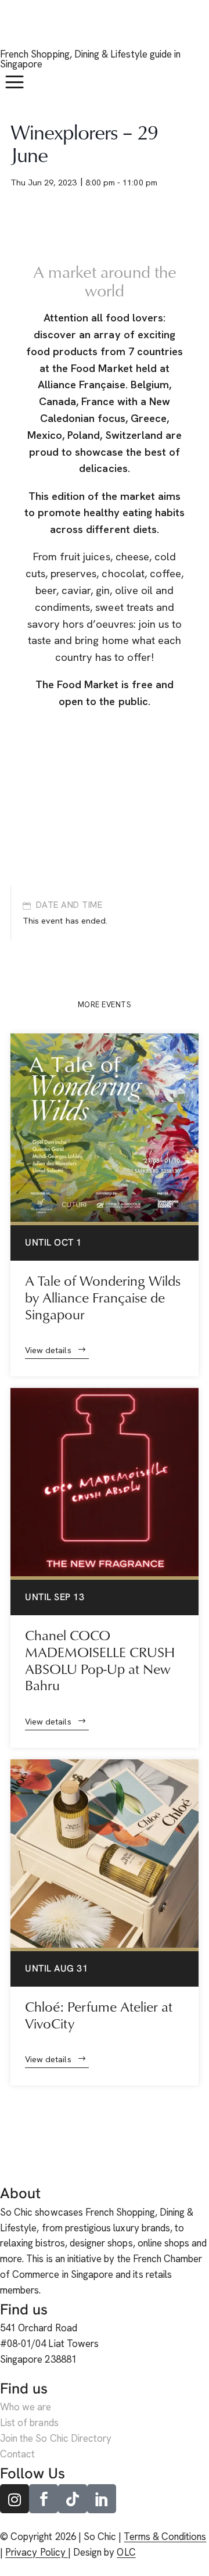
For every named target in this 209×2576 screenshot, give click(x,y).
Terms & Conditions (165, 2536)
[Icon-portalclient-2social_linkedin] (102, 2499)
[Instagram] (15, 2499)
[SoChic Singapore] (15, 30)
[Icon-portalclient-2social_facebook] (44, 2499)
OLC (126, 2552)
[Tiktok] (73, 2499)
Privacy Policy (37, 2552)
